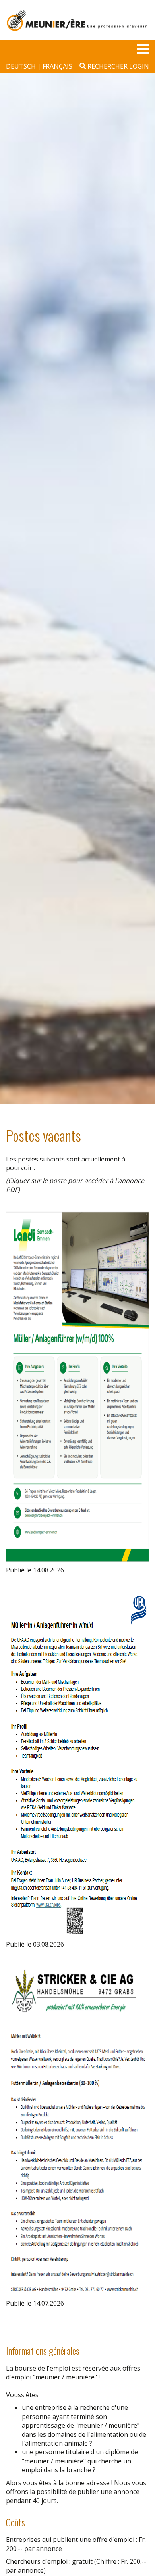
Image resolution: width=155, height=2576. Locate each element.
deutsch (22, 66)
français (57, 66)
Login (139, 66)
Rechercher (107, 66)
